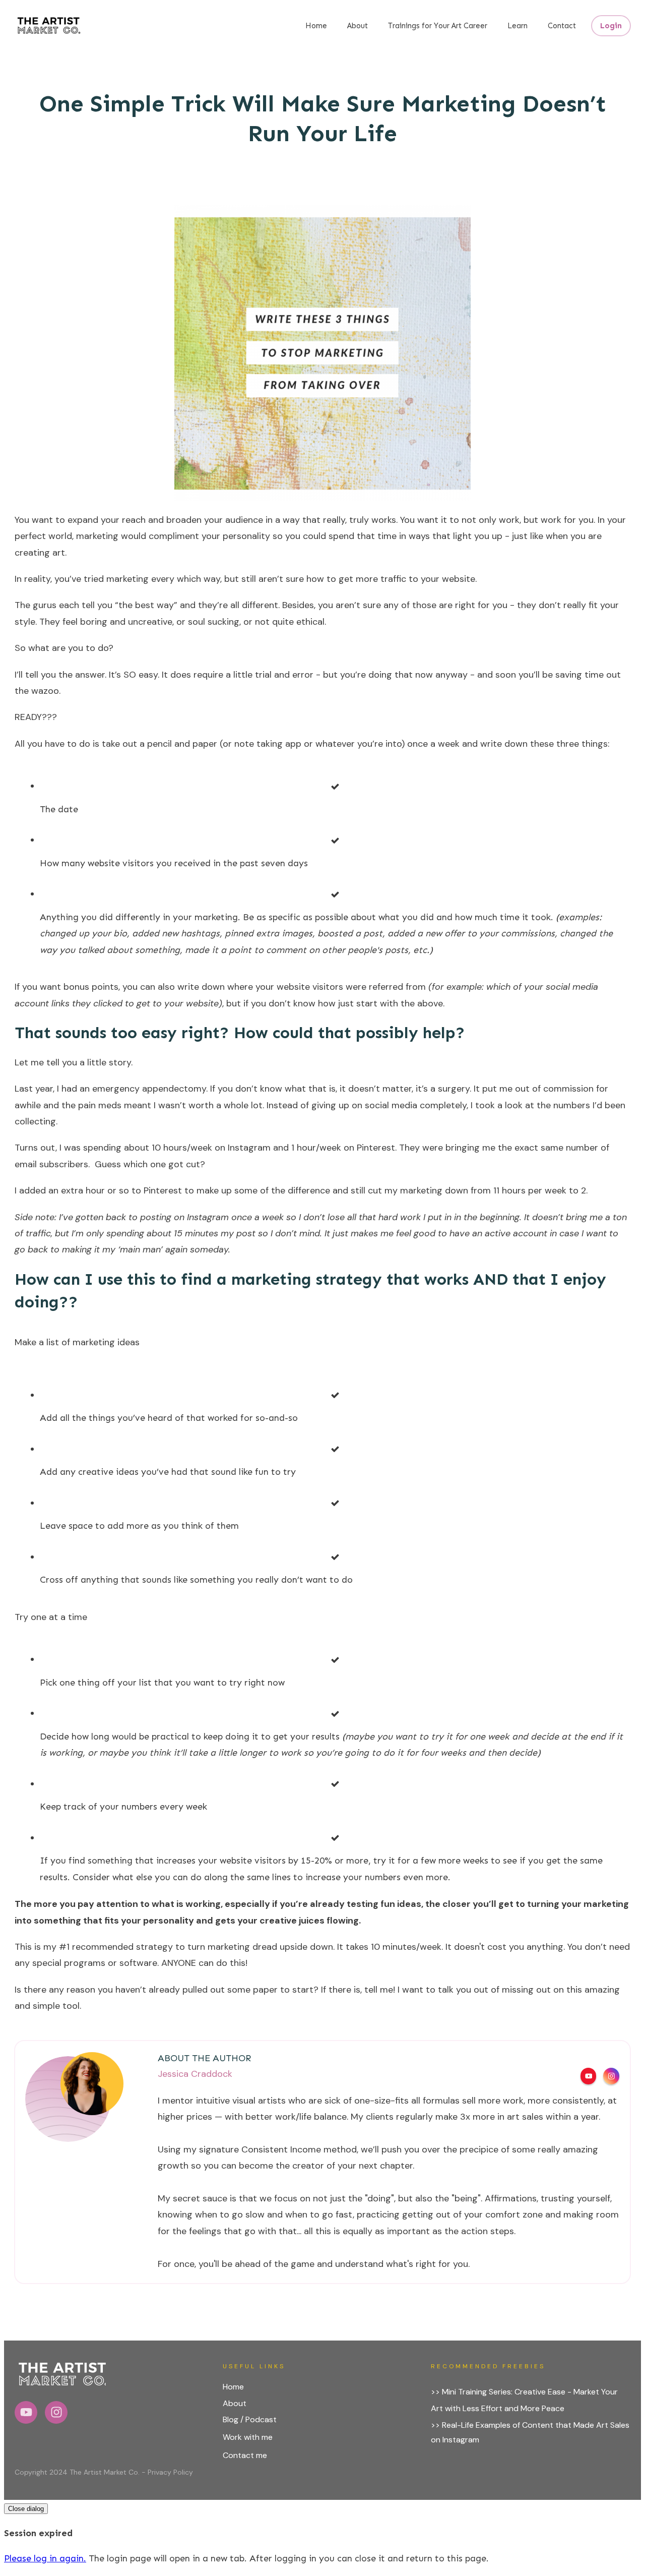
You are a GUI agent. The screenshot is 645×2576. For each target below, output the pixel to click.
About (235, 2403)
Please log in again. (45, 2558)
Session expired (38, 2533)
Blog (231, 2419)
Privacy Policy (170, 2472)
